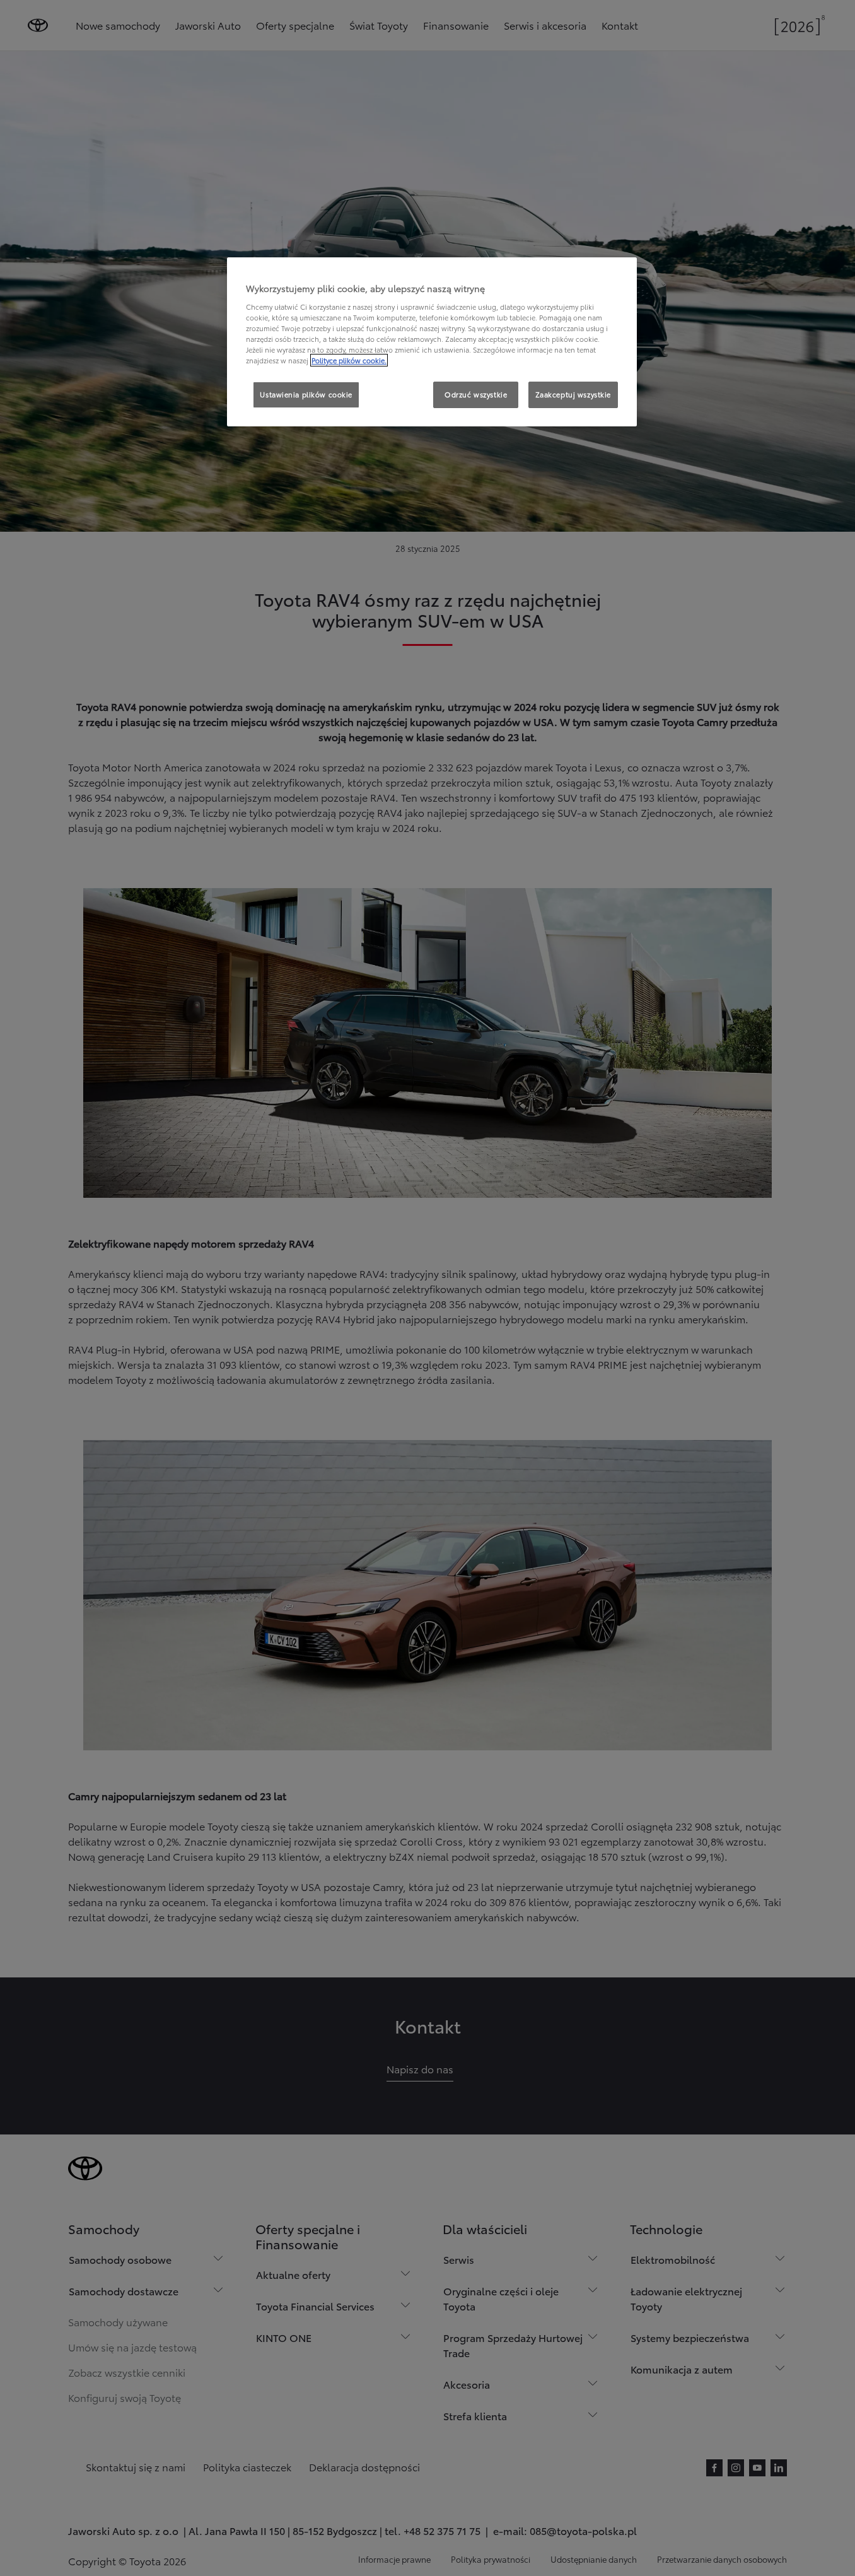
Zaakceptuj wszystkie (573, 394)
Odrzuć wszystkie (476, 394)
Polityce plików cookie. (349, 360)
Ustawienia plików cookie (306, 394)
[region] (432, 342)
